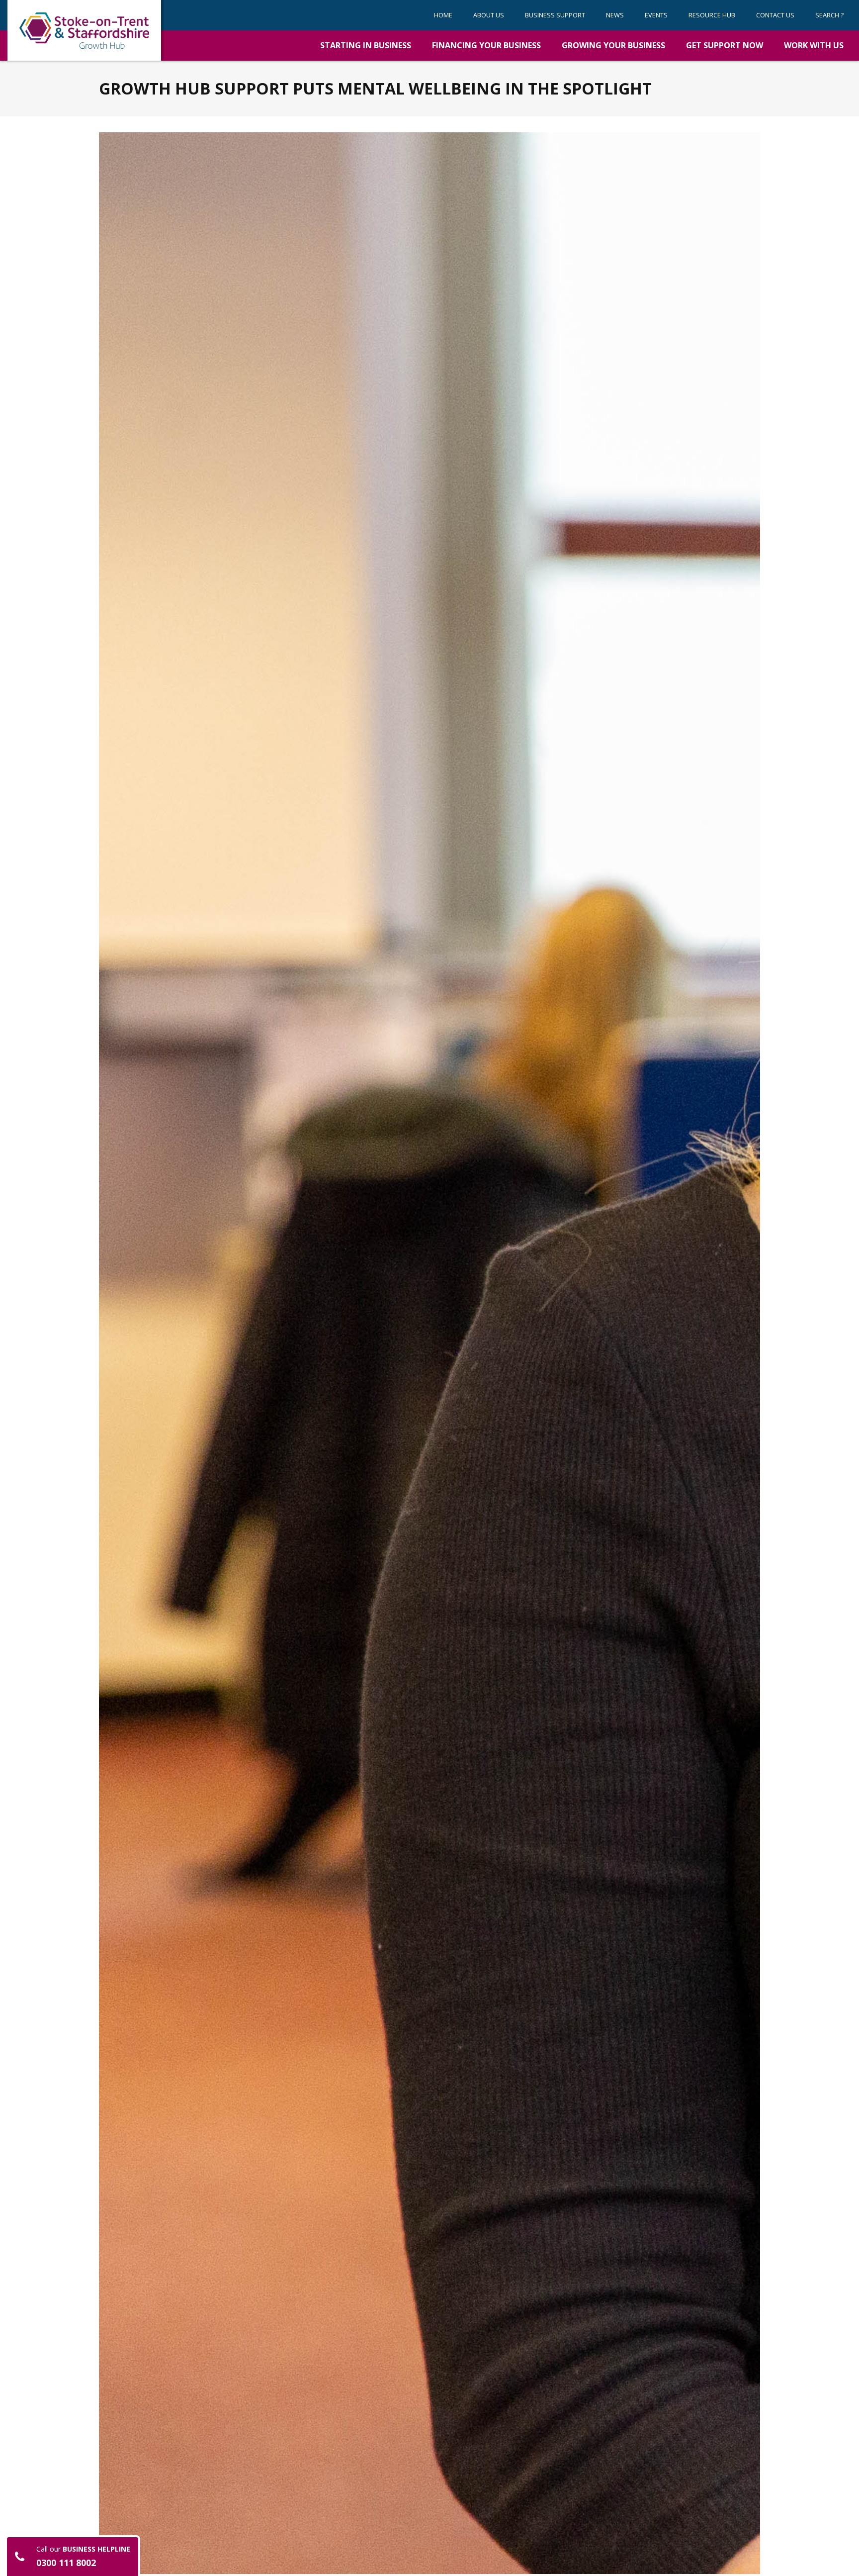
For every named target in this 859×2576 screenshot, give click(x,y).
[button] (555, 15)
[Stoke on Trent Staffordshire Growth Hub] (84, 30)
